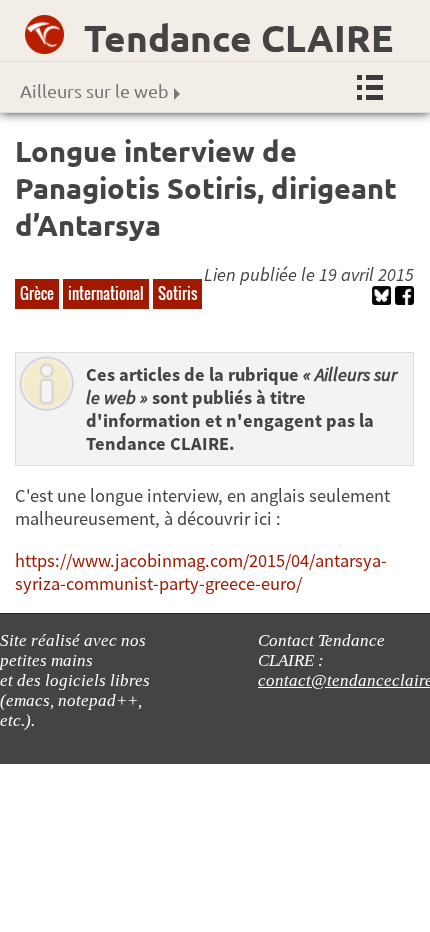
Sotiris (177, 293)
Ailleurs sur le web (94, 90)
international (106, 293)
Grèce (37, 293)
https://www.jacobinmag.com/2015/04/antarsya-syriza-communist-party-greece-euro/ (201, 572)
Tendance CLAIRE (238, 37)
